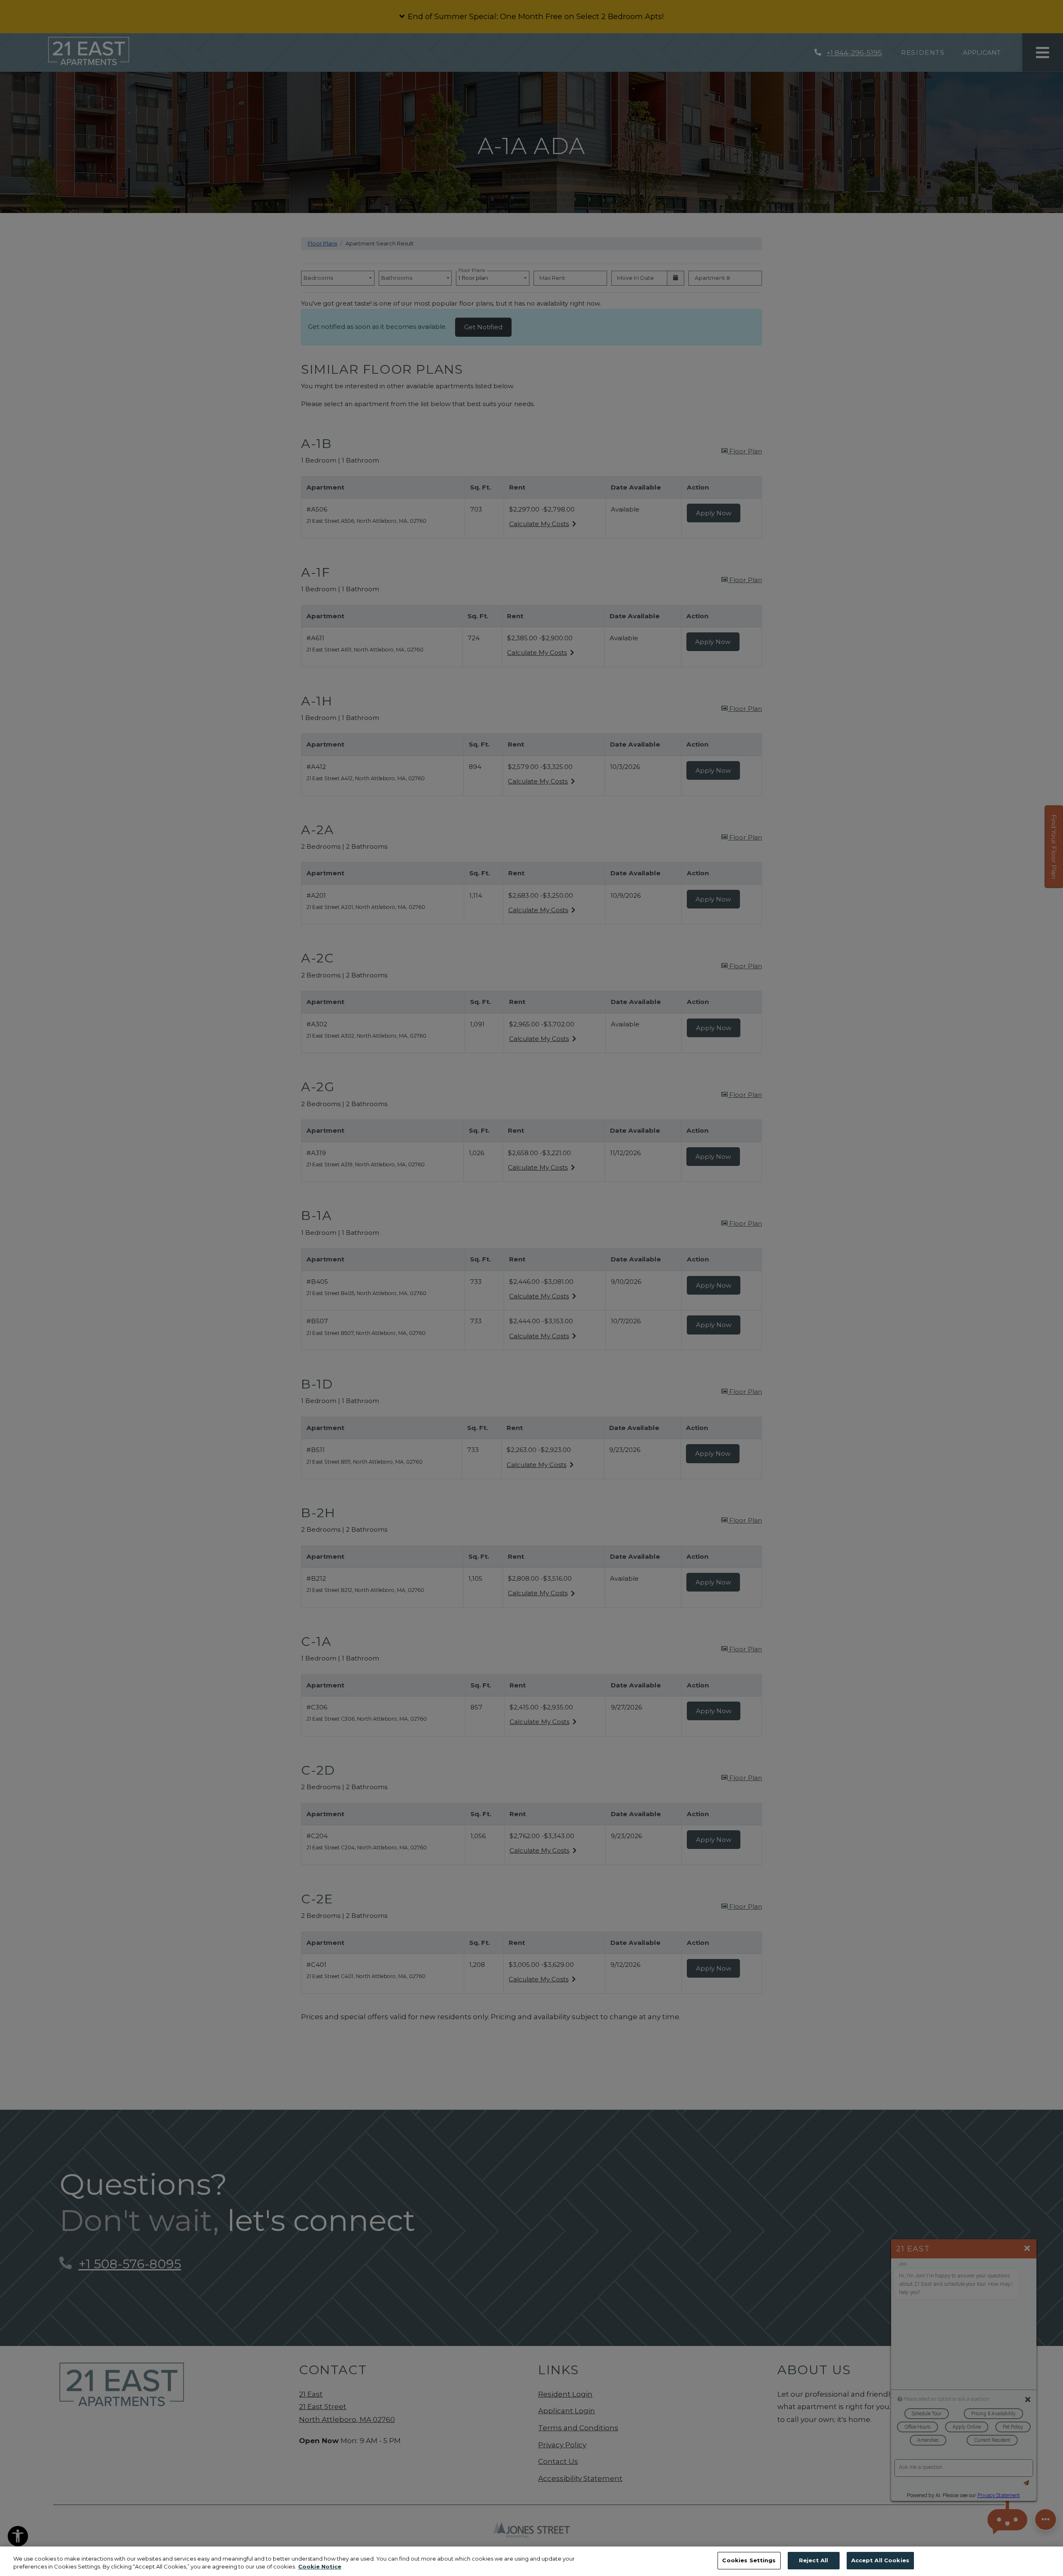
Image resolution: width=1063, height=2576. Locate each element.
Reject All (813, 2560)
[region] (531, 2561)
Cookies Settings (749, 2560)
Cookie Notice (320, 2567)
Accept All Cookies (880, 2560)
